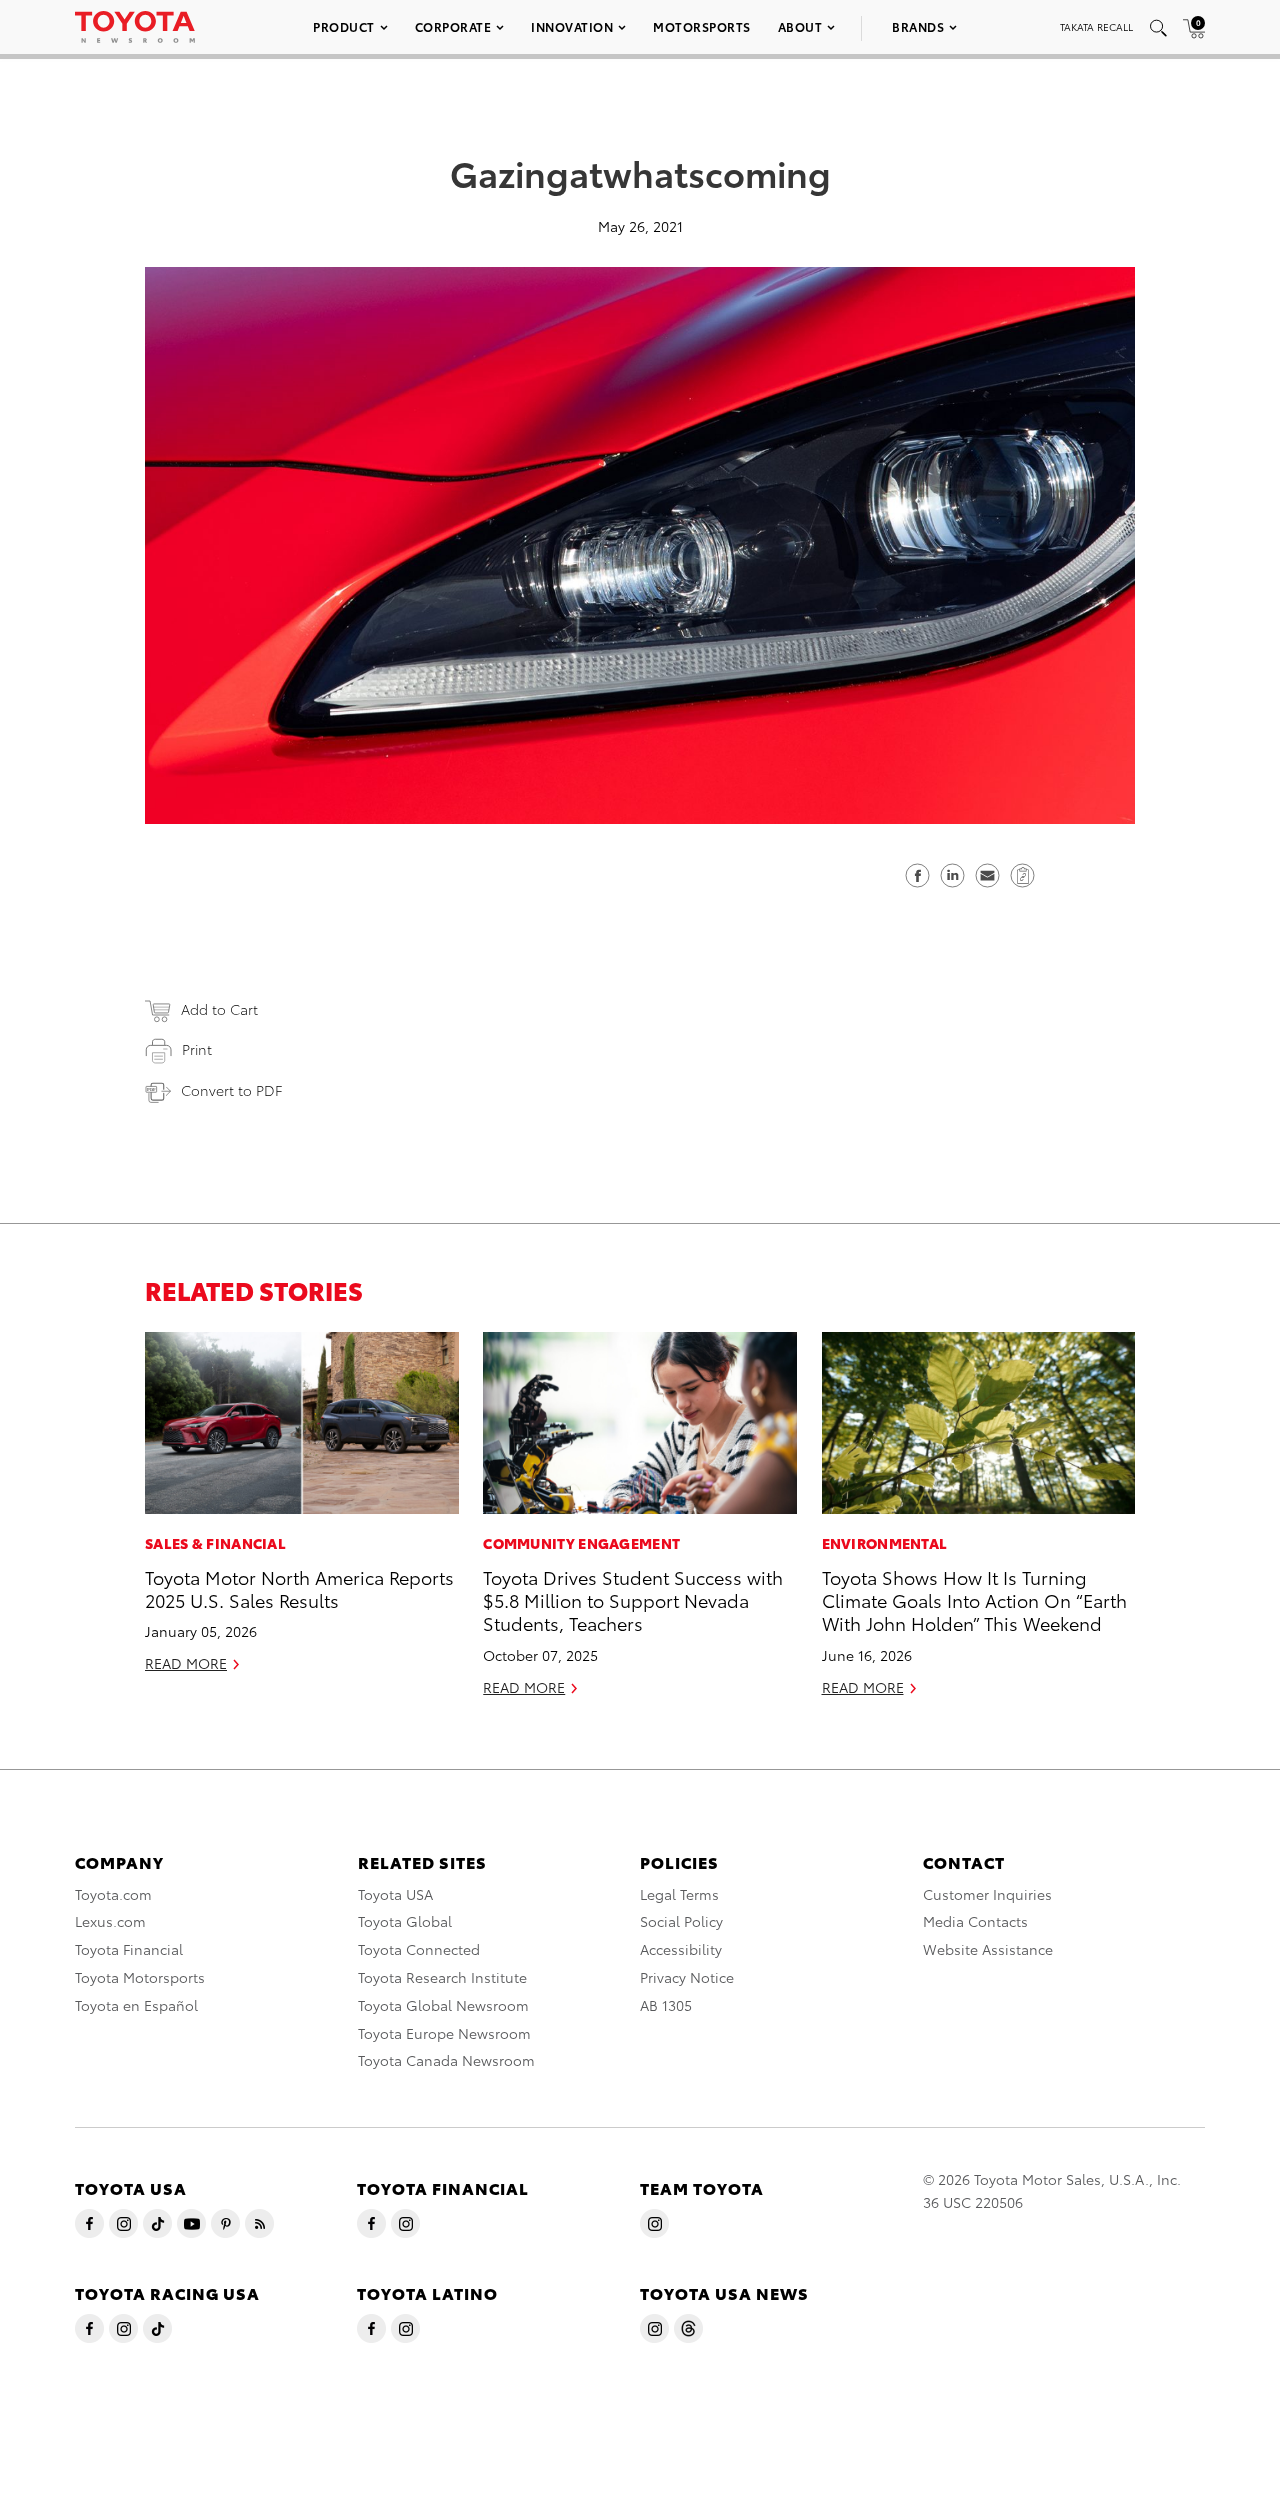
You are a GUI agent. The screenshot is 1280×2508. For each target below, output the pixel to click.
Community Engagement (581, 1543)
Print (197, 1049)
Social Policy (681, 1921)
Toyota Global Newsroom (443, 2005)
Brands (918, 26)
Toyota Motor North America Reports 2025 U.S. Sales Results (299, 1588)
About (800, 26)
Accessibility (681, 1949)
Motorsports (702, 26)
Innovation (572, 26)
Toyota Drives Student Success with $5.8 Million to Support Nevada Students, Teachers (633, 1600)
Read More (186, 1663)
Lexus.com (110, 1921)
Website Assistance (988, 1949)
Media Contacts (975, 1921)
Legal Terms (679, 1894)
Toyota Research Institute (442, 1977)
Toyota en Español (136, 2005)
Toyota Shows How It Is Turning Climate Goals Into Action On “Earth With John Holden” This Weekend (974, 1600)
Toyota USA (395, 1894)
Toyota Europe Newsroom (444, 2033)
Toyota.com (113, 1894)
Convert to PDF (231, 1090)
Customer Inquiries (987, 1894)
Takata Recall (1096, 26)
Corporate (453, 26)
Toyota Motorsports (140, 1977)
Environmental (885, 1543)
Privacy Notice (687, 1977)
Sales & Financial (215, 1543)
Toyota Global (405, 1921)
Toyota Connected (419, 1949)
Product (344, 26)
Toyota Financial (129, 1949)
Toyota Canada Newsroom (446, 2060)
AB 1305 (666, 2005)
